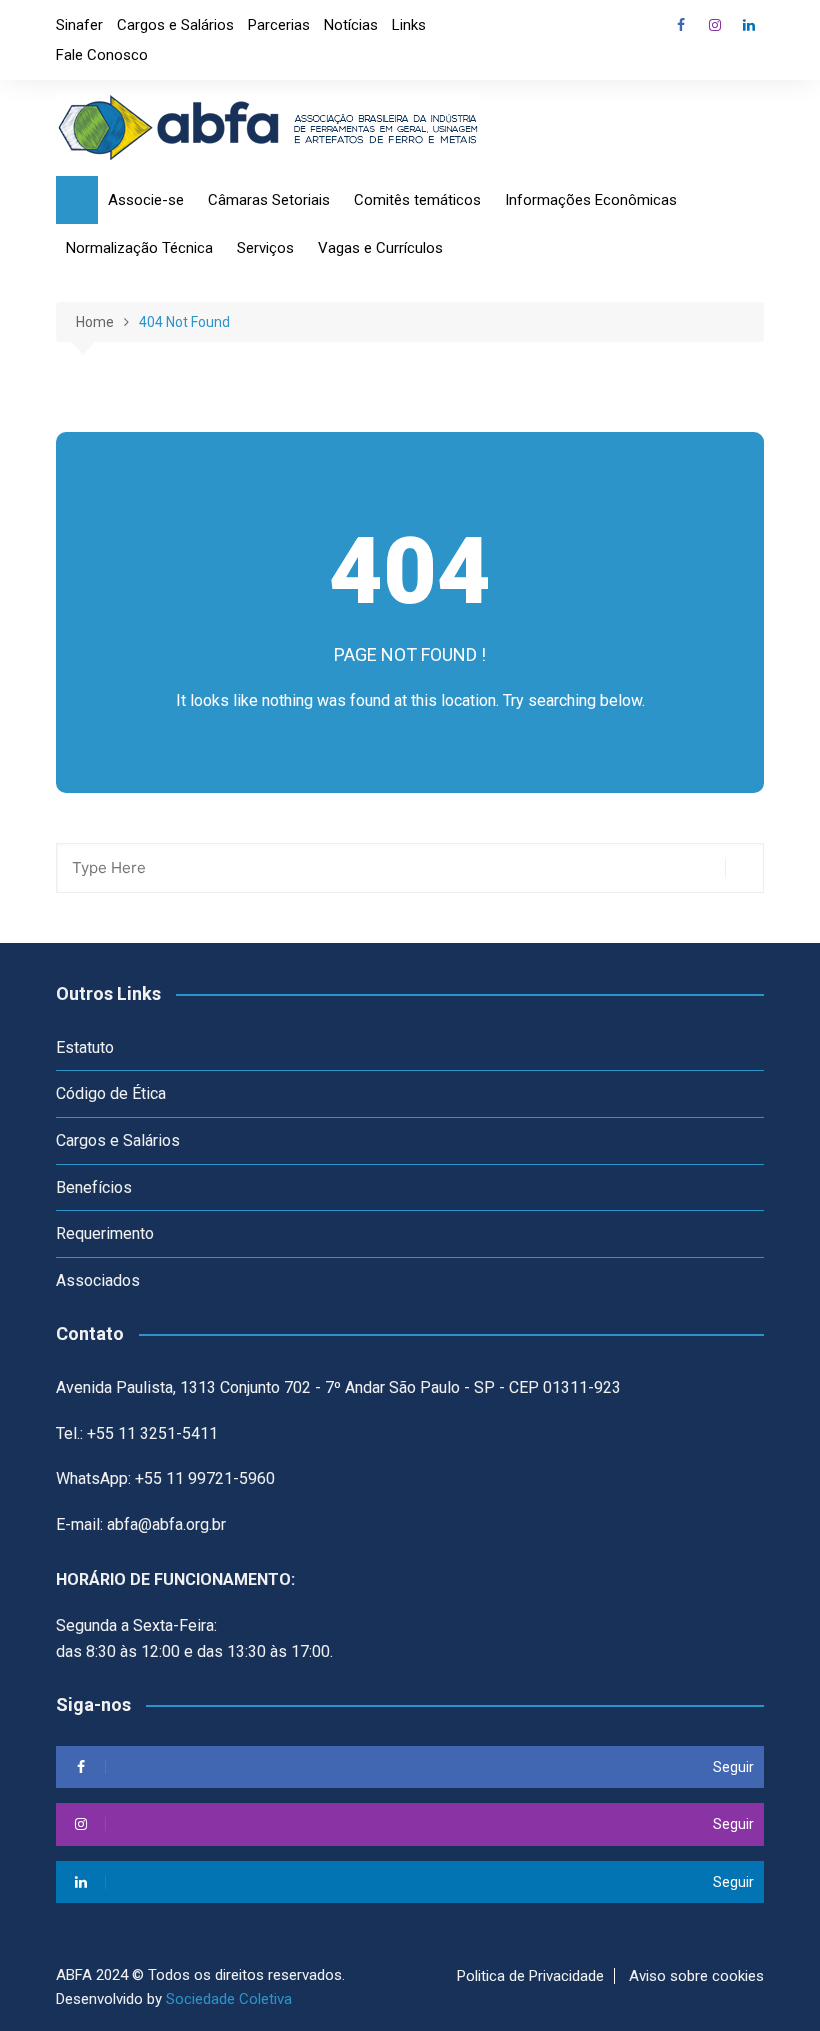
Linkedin (749, 25)
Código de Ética (111, 1093)
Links (409, 25)
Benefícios (94, 1187)
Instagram (715, 25)
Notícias (351, 25)
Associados (98, 1280)
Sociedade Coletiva (229, 1999)
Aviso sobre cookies (696, 1976)
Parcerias (279, 25)
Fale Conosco (102, 55)
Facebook (681, 25)
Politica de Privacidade (530, 1976)
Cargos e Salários (175, 25)
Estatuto (85, 1047)
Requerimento (105, 1233)
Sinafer (79, 25)
